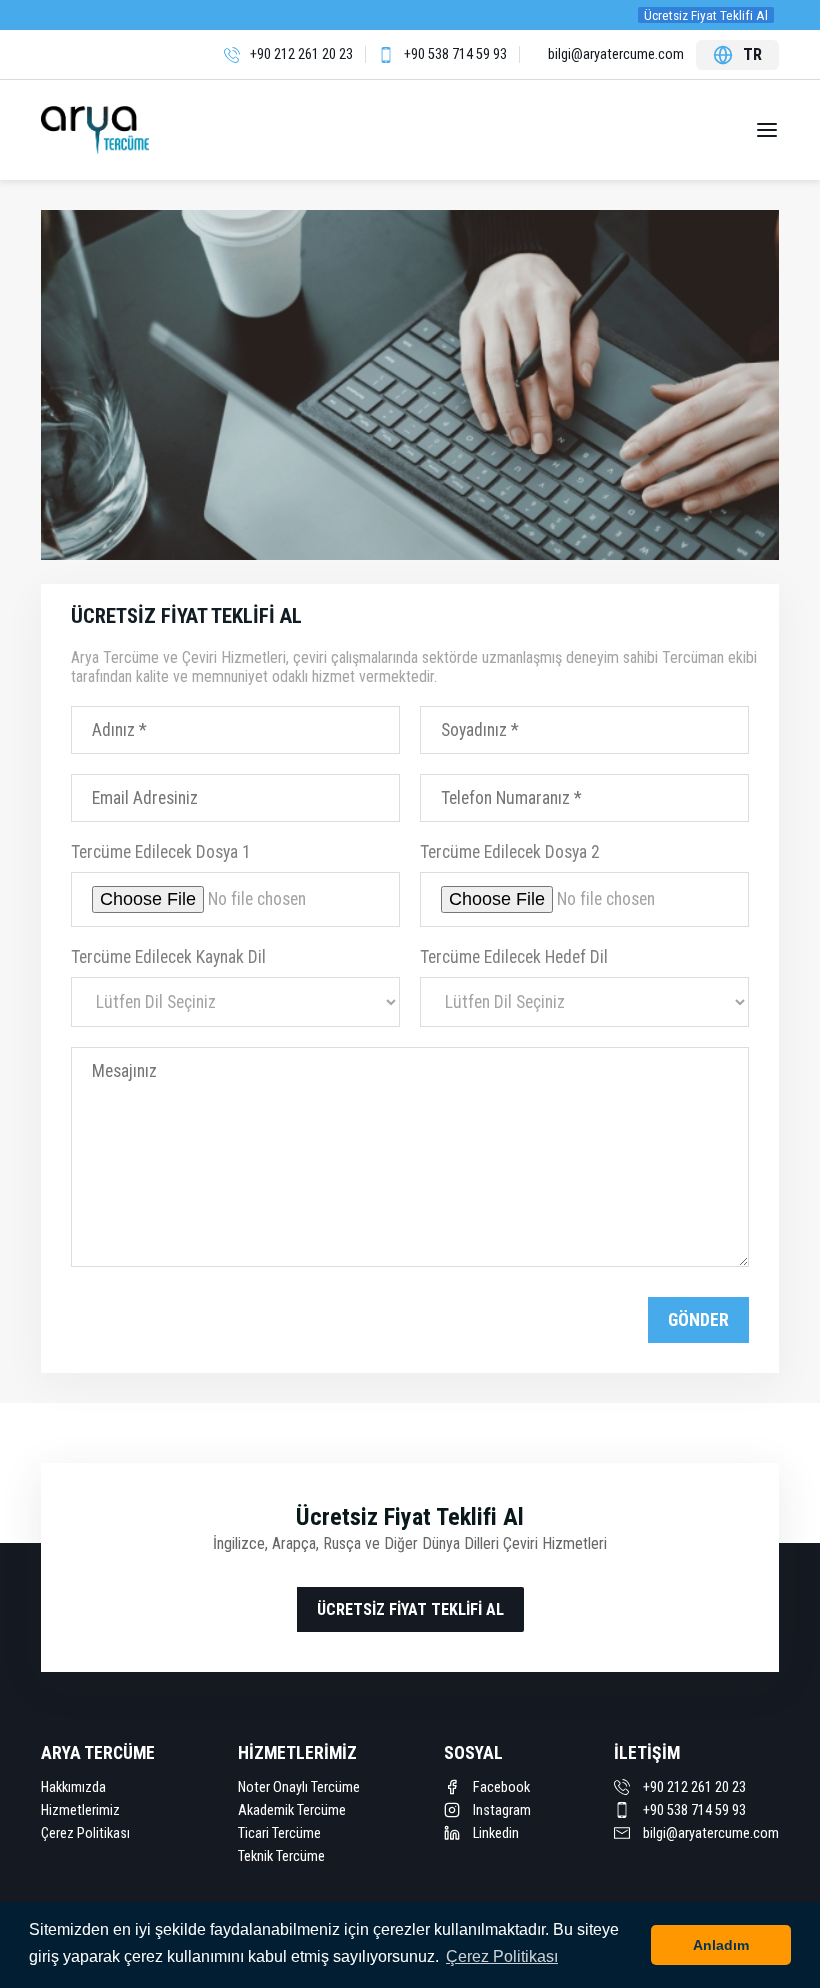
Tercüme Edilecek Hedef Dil (514, 957)
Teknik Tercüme (281, 1856)
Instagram (500, 1810)
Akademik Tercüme (292, 1810)
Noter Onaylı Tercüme (299, 1787)
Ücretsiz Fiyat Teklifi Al (706, 15)
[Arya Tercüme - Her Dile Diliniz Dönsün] (108, 130)
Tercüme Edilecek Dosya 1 (161, 852)
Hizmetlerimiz (80, 1810)
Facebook (500, 1787)
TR (752, 54)
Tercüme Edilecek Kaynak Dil (168, 957)
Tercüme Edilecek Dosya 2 (510, 852)
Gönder (698, 1320)
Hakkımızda (73, 1787)
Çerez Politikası (85, 1833)
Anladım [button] (721, 1945)
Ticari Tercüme (279, 1833)
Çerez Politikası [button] (502, 1956)
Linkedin (494, 1833)
